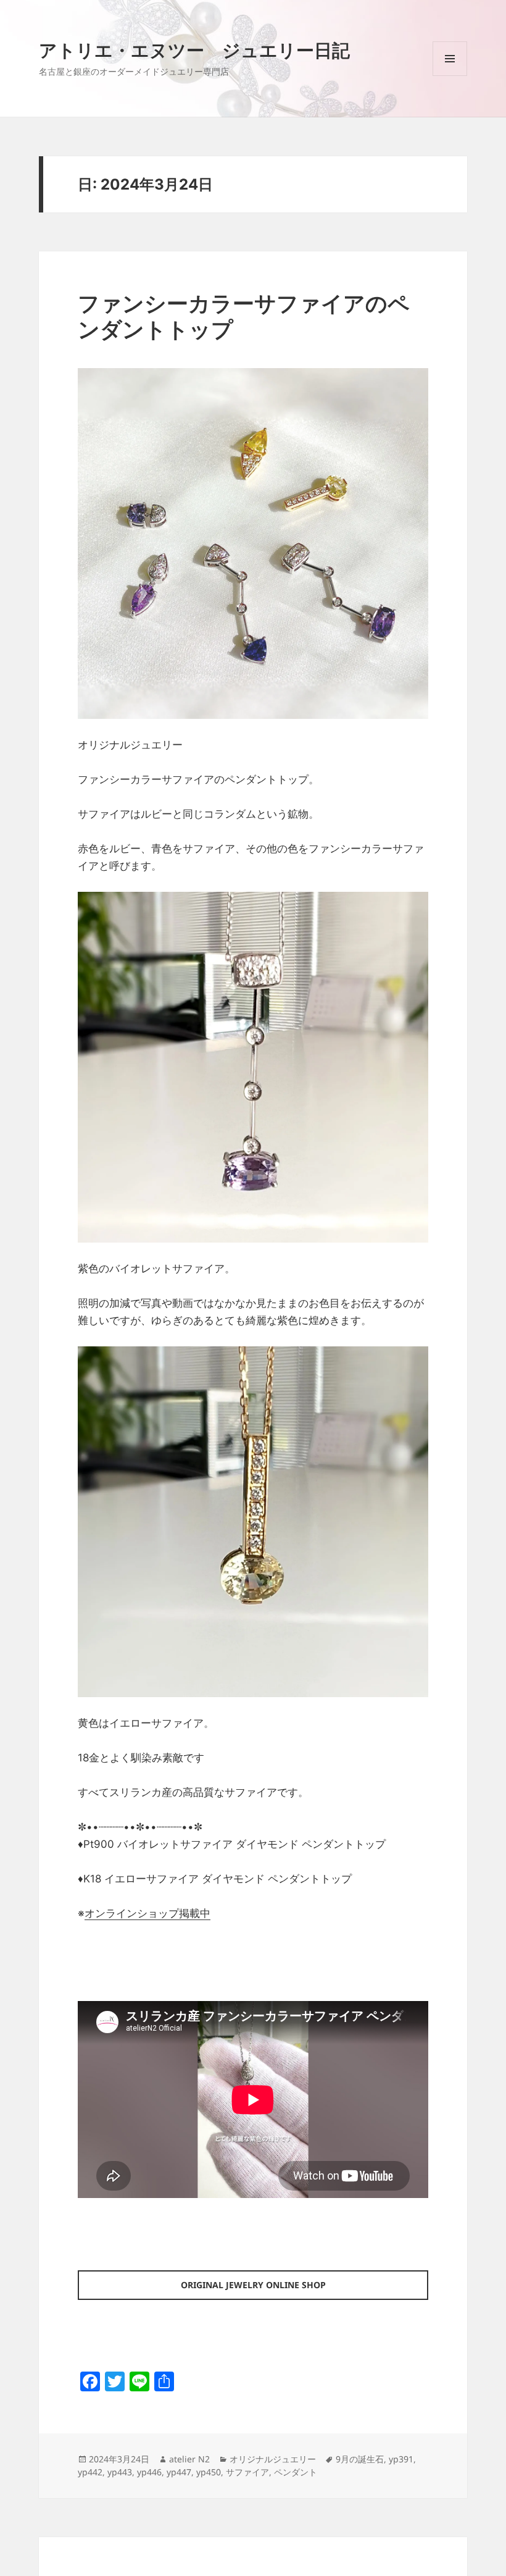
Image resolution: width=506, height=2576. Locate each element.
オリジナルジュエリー (273, 2459)
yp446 (149, 2472)
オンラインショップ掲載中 (147, 1913)
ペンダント (296, 2472)
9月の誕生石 (360, 2459)
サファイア (247, 2472)
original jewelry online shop (253, 2285)
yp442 (90, 2472)
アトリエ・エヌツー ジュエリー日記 (194, 50)
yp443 (120, 2472)
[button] (253, 543)
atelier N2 (189, 2459)
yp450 (209, 2472)
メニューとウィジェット (450, 76)
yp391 (401, 2459)
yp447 (179, 2472)
